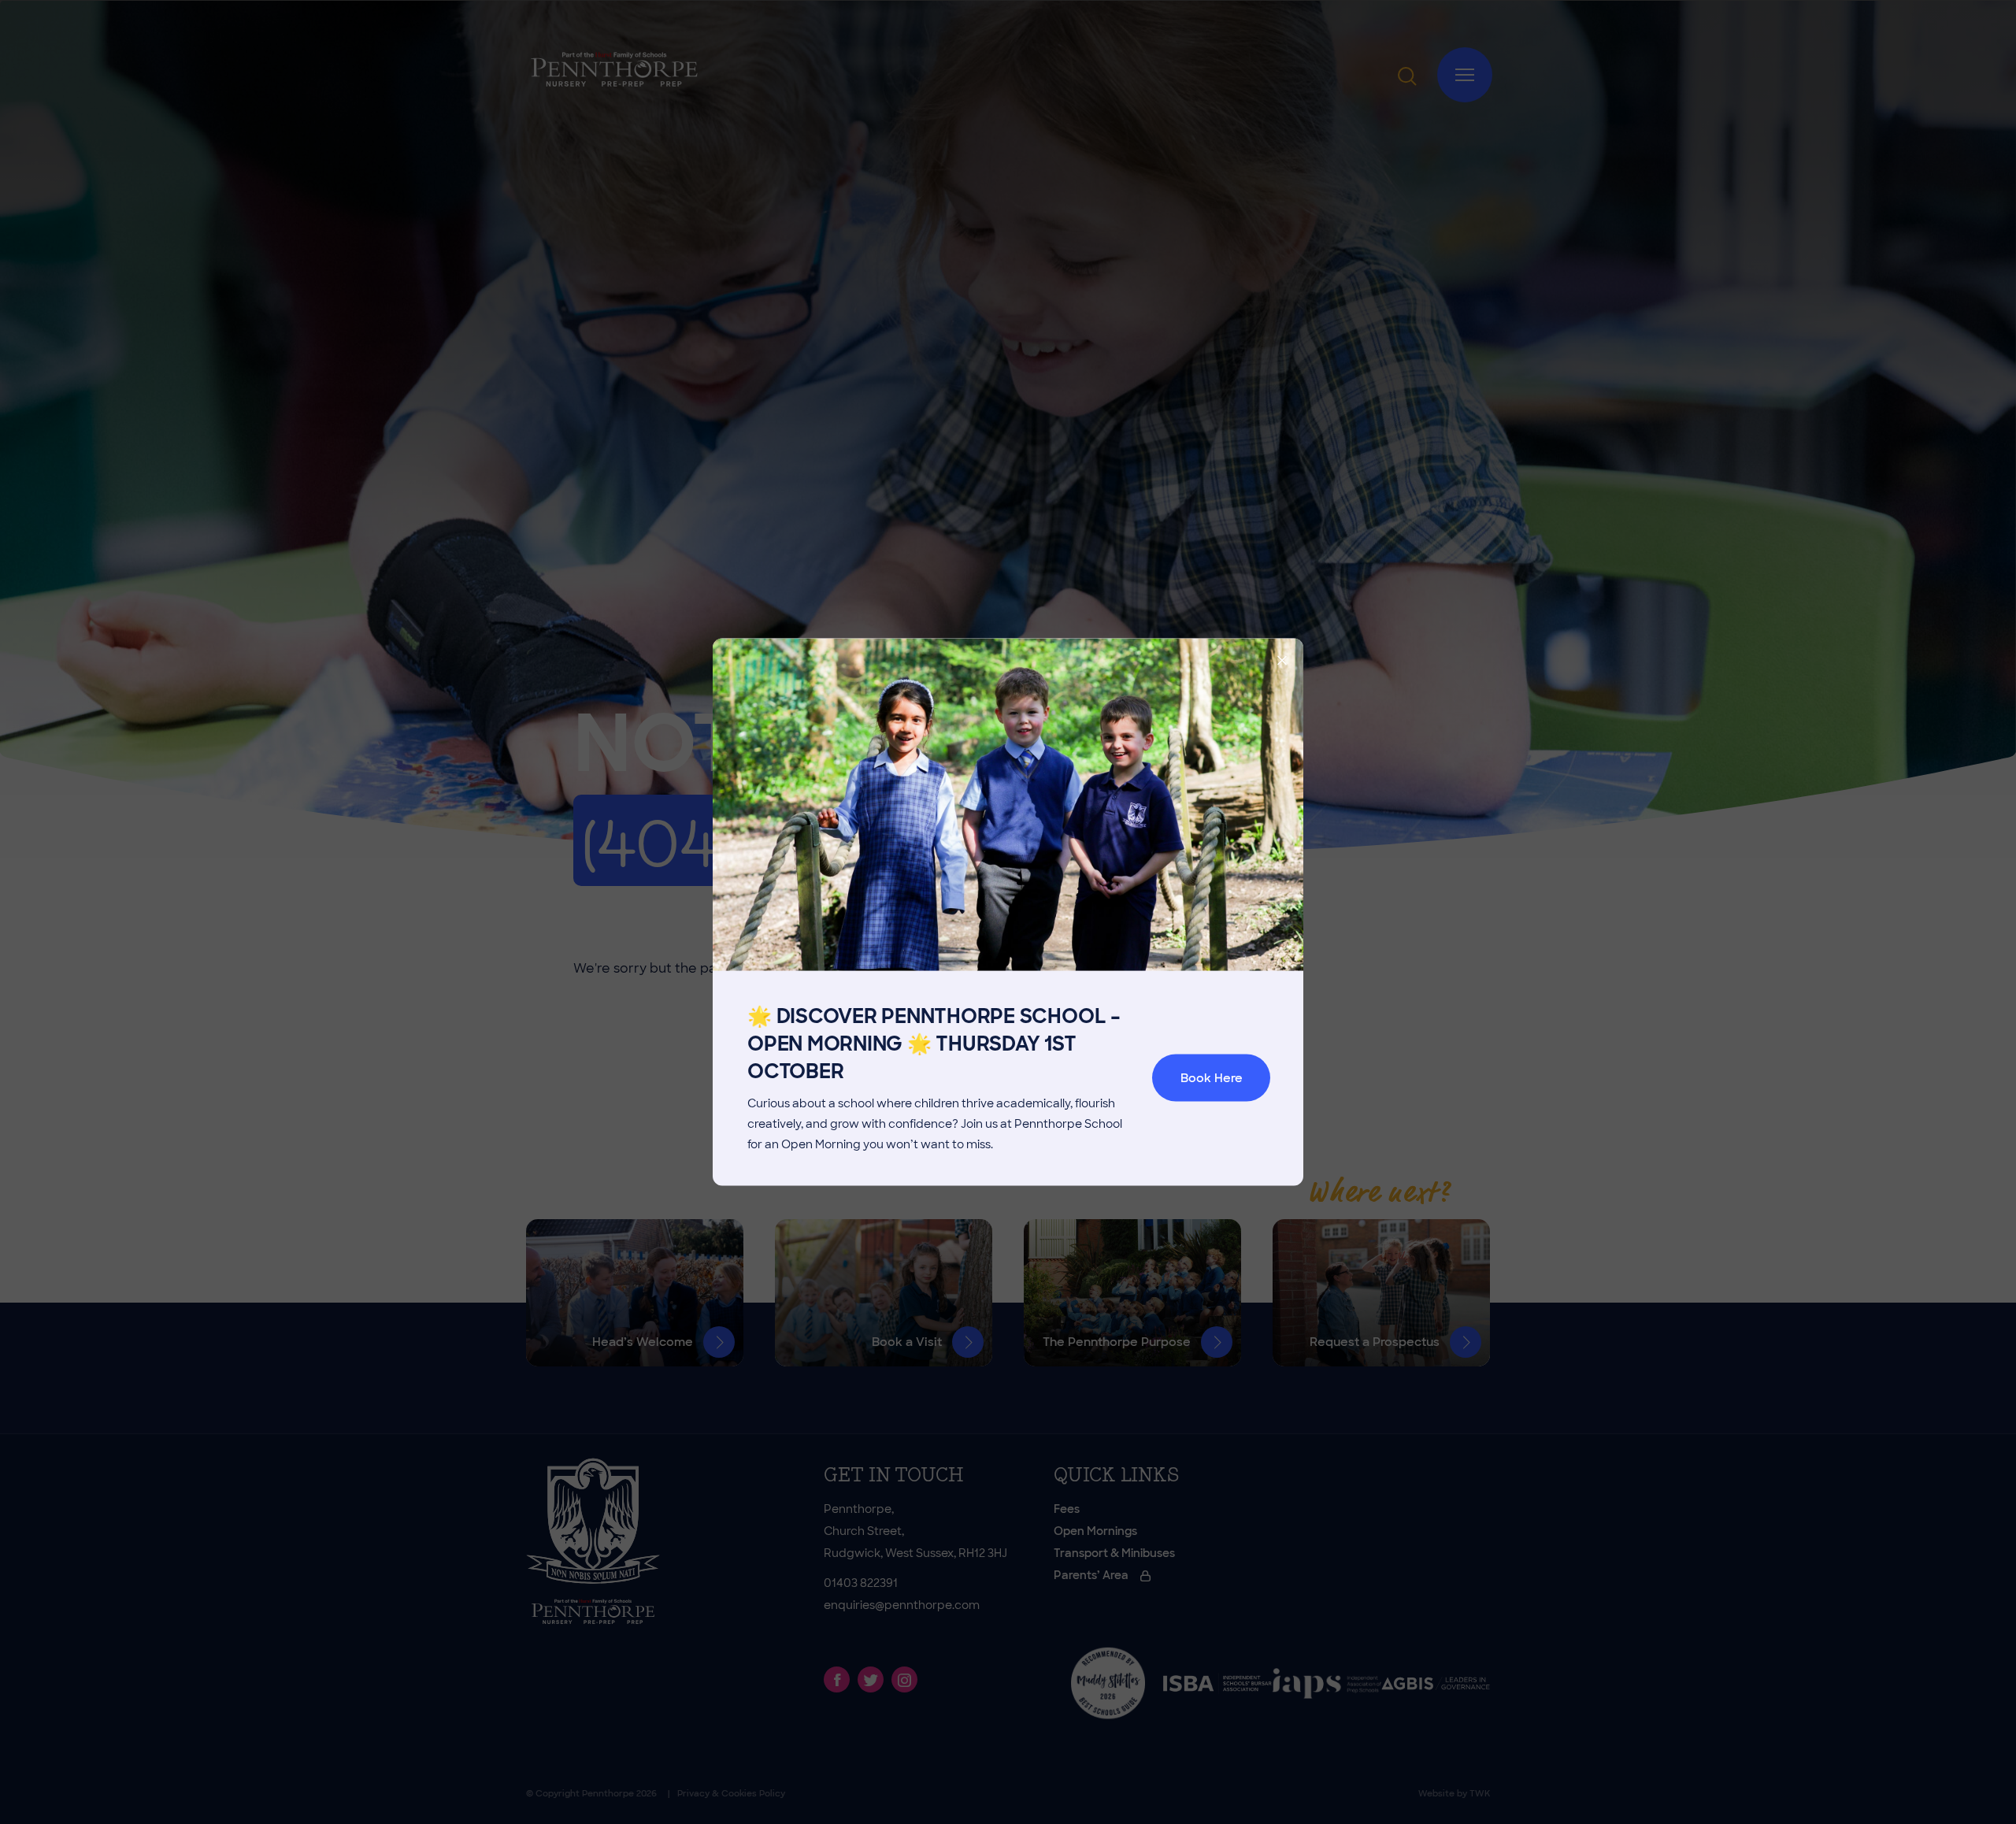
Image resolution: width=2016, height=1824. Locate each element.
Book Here (1212, 1078)
